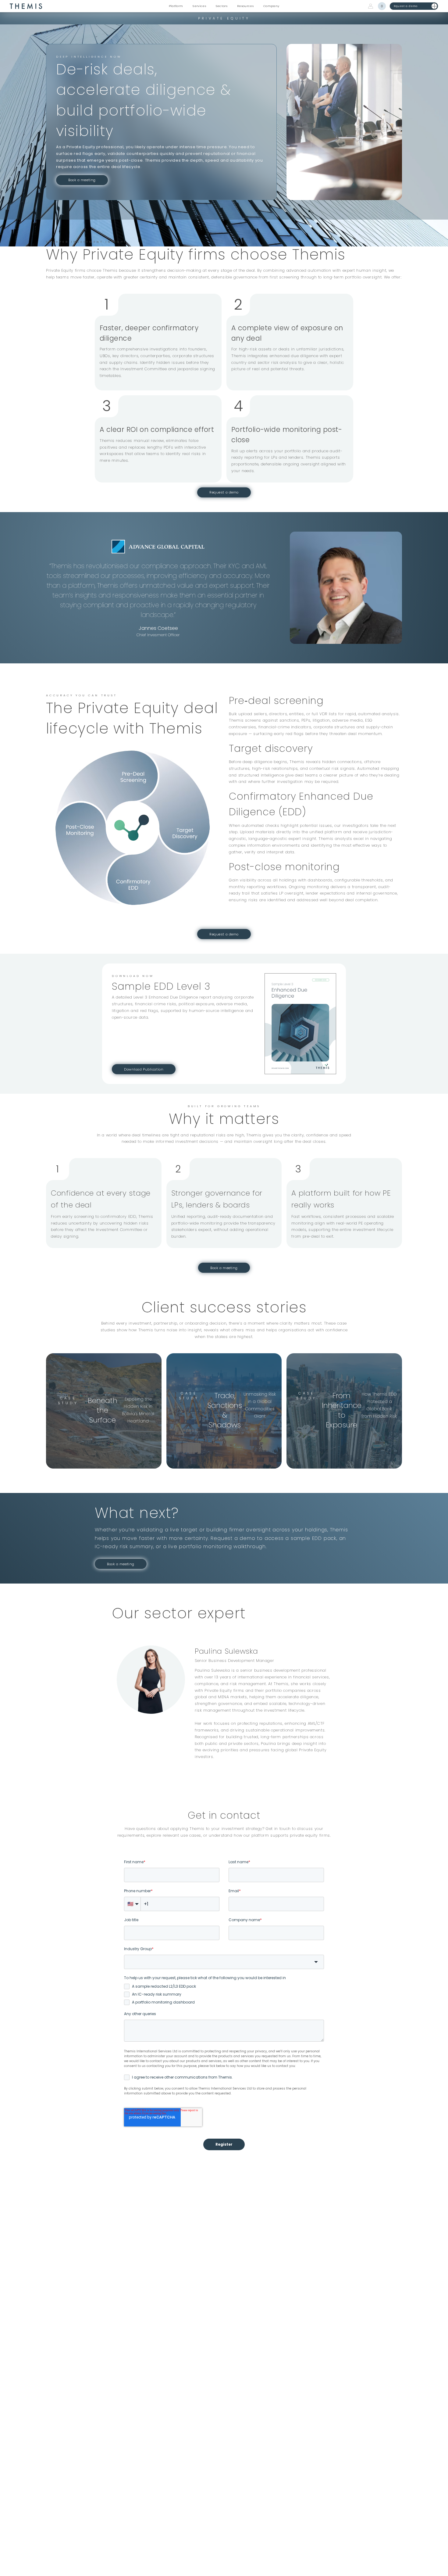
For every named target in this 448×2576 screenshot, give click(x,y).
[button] (176, 6)
